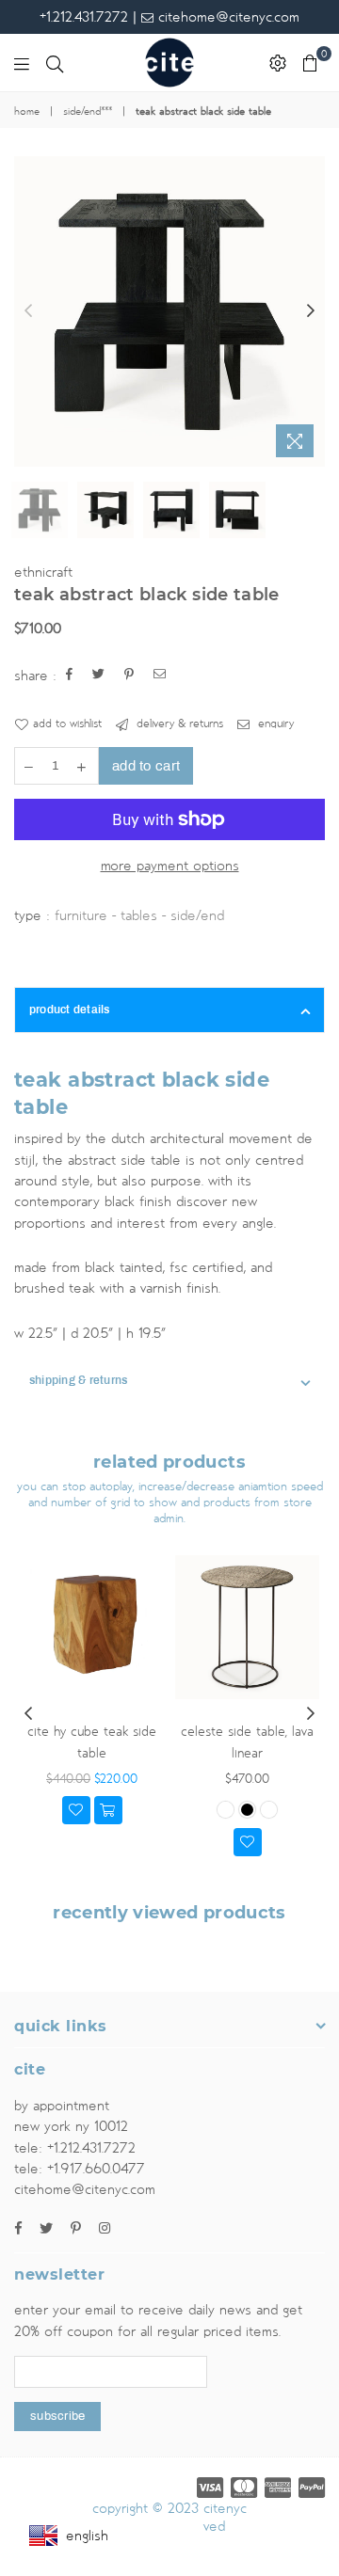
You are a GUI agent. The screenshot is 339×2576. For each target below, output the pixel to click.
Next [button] (311, 311)
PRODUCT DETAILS (70, 1010)
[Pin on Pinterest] (129, 676)
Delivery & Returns (178, 724)
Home (27, 112)
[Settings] (278, 63)
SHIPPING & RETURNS (78, 1380)
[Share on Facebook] (70, 676)
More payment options (170, 866)
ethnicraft (43, 572)
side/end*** (88, 112)
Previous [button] (28, 311)
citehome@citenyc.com (226, 17)
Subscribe (57, 2416)
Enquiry (274, 724)
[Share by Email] (160, 676)
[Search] (55, 63)
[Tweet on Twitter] (99, 676)
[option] (169, 311)
